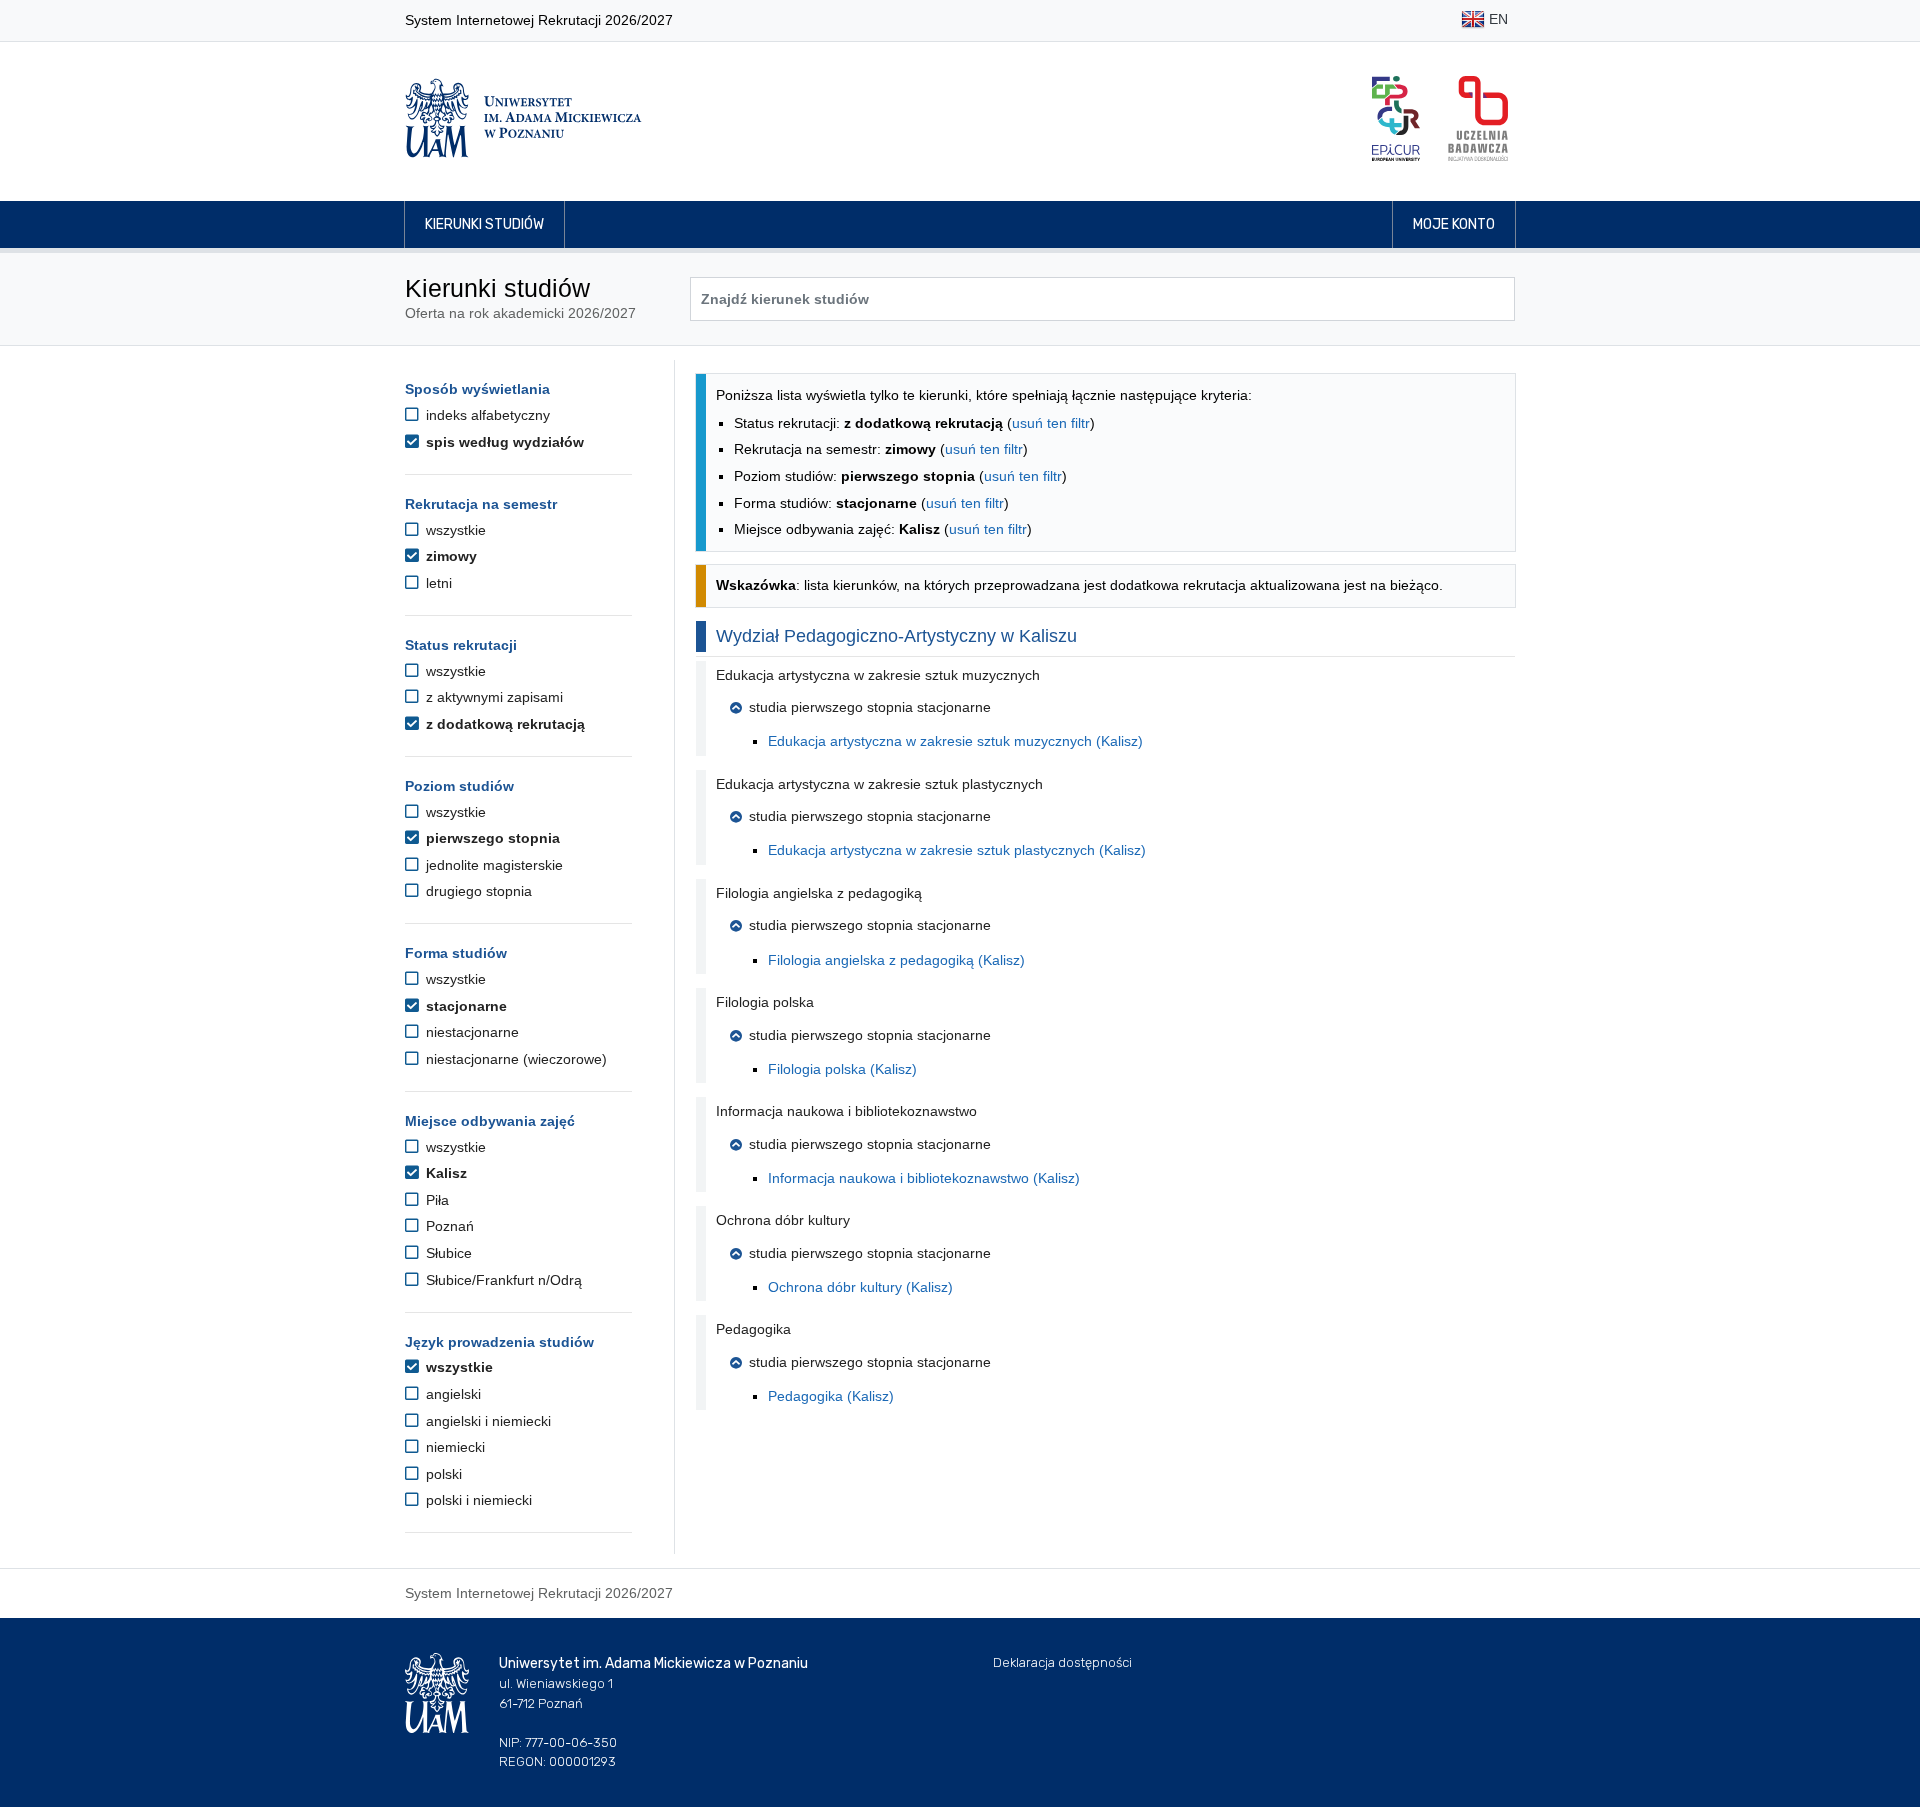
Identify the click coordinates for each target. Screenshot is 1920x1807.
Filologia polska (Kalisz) (842, 1069)
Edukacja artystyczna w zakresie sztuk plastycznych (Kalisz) (957, 850)
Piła (435, 1200)
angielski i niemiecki (486, 1421)
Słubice (447, 1253)
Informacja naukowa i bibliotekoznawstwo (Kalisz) (924, 1178)
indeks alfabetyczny (486, 415)
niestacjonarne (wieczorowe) (514, 1059)
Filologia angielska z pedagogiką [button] (819, 893)
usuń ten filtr (1051, 423)
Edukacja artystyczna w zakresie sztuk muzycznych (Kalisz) (955, 741)
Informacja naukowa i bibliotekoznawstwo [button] (846, 1111)
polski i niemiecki (477, 1500)
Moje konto (1454, 224)
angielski (451, 1394)
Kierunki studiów (484, 224)
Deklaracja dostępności (1062, 1662)
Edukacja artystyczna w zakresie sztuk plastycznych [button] (879, 784)
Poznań (448, 1226)
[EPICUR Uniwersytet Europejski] (1396, 118)
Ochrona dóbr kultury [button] (783, 1220)
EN (1496, 19)
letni (437, 583)
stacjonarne (464, 1006)
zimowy (449, 556)
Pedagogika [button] (753, 1329)
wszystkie (454, 530)
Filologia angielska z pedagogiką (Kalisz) (896, 960)
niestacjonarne (470, 1032)
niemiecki (453, 1447)
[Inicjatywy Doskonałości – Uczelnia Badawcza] (1478, 118)
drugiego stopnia (477, 891)
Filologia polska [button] (765, 1002)
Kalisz (444, 1173)
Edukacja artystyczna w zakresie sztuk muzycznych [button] (878, 675)
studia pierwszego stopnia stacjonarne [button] (870, 707)
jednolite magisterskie (492, 865)
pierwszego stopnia (491, 838)
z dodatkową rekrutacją (503, 724)
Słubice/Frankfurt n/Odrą (502, 1280)
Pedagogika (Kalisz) (831, 1396)
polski (442, 1474)
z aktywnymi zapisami (492, 697)
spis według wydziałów (503, 442)
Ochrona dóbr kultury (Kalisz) (860, 1287)
